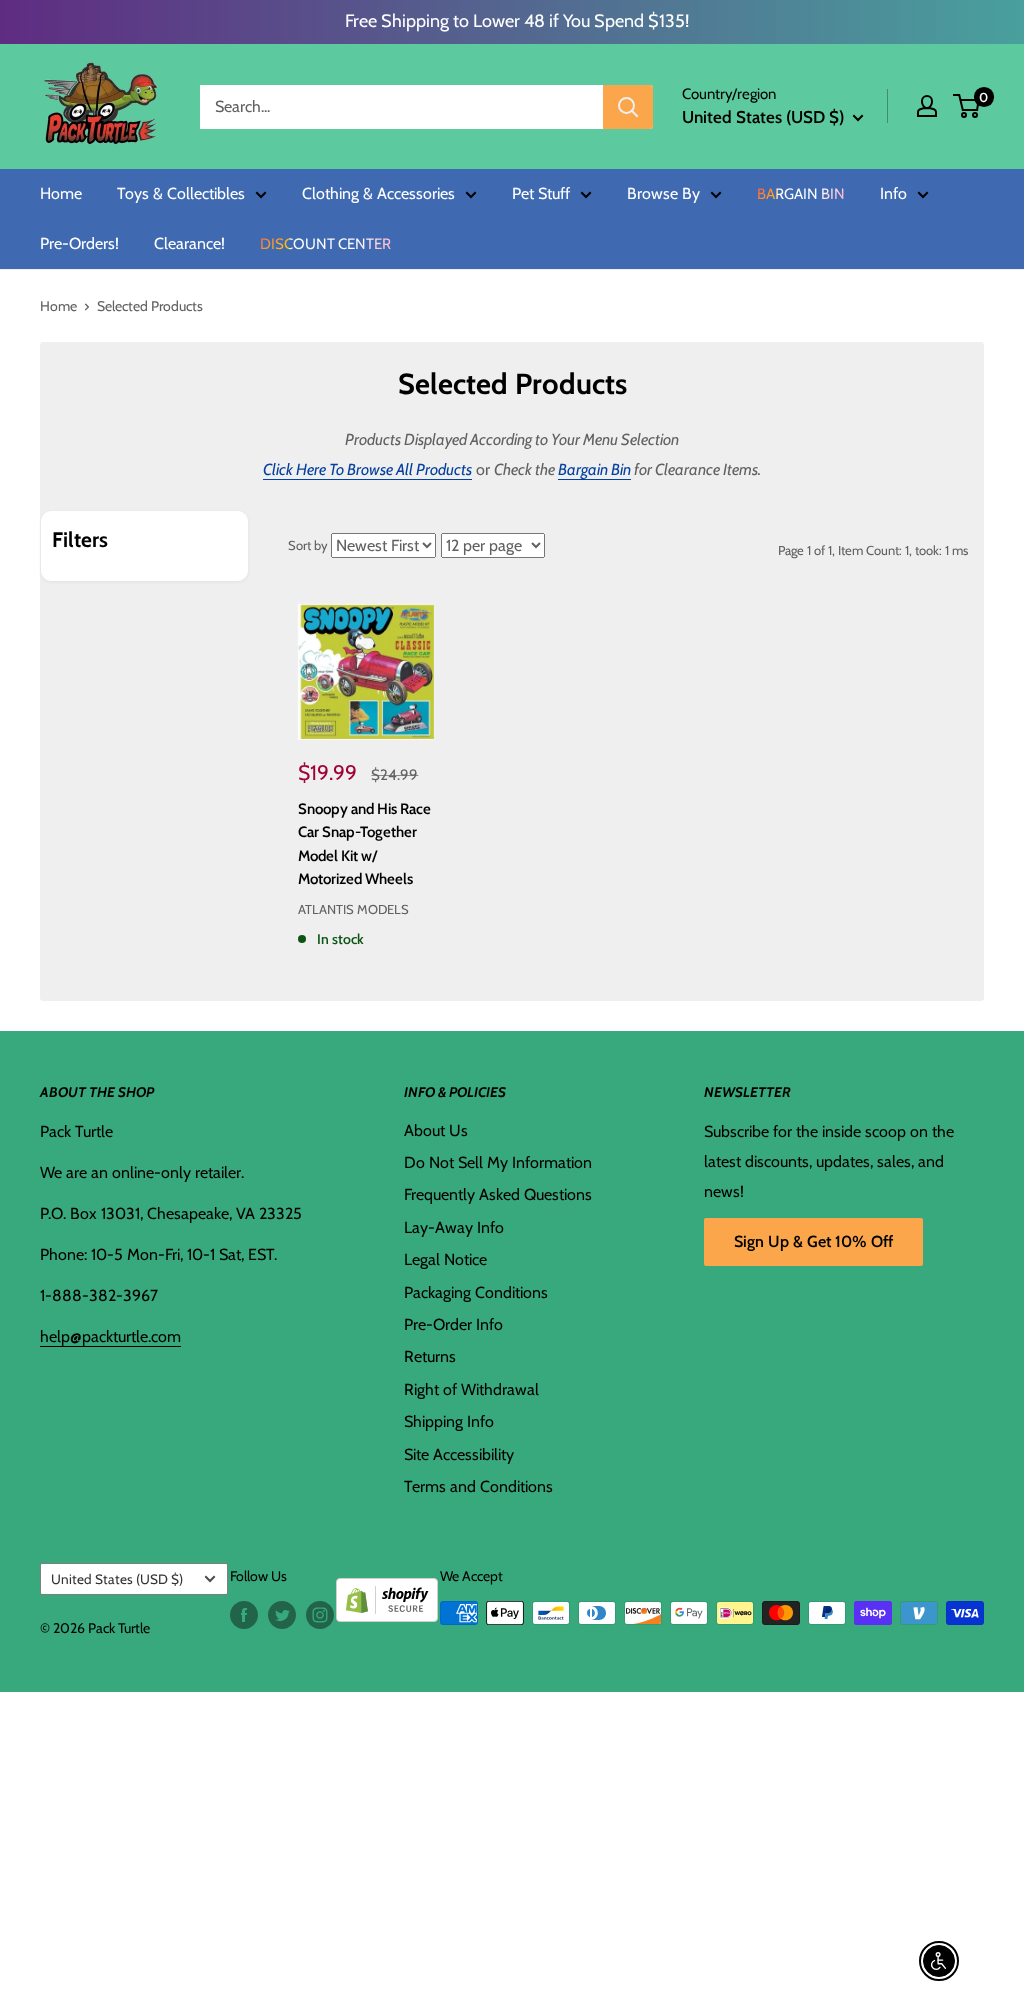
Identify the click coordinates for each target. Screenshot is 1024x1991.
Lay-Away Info (454, 1227)
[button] (966, 106)
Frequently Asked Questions (498, 1194)
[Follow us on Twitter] (282, 1615)
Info (893, 194)
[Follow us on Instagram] (320, 1615)
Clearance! (189, 244)
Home (61, 194)
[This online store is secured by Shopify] (387, 1592)
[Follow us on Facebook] (244, 1615)
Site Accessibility (459, 1454)
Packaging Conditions (476, 1292)
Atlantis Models (353, 909)
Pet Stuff (541, 194)
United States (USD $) (117, 1579)
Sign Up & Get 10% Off (813, 1241)
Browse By (663, 194)
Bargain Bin (801, 194)
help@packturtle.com (110, 1336)
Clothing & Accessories (378, 194)
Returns (430, 1356)
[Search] (628, 107)
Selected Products (150, 306)
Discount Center (325, 244)
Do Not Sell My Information (498, 1162)
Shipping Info (449, 1421)
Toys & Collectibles (181, 194)
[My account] (927, 106)
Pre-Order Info (453, 1324)
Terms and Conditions (478, 1486)
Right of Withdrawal (471, 1389)
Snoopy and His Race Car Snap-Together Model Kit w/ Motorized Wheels (364, 844)
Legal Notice (445, 1259)
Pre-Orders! (79, 244)
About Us (436, 1130)
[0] (967, 106)
